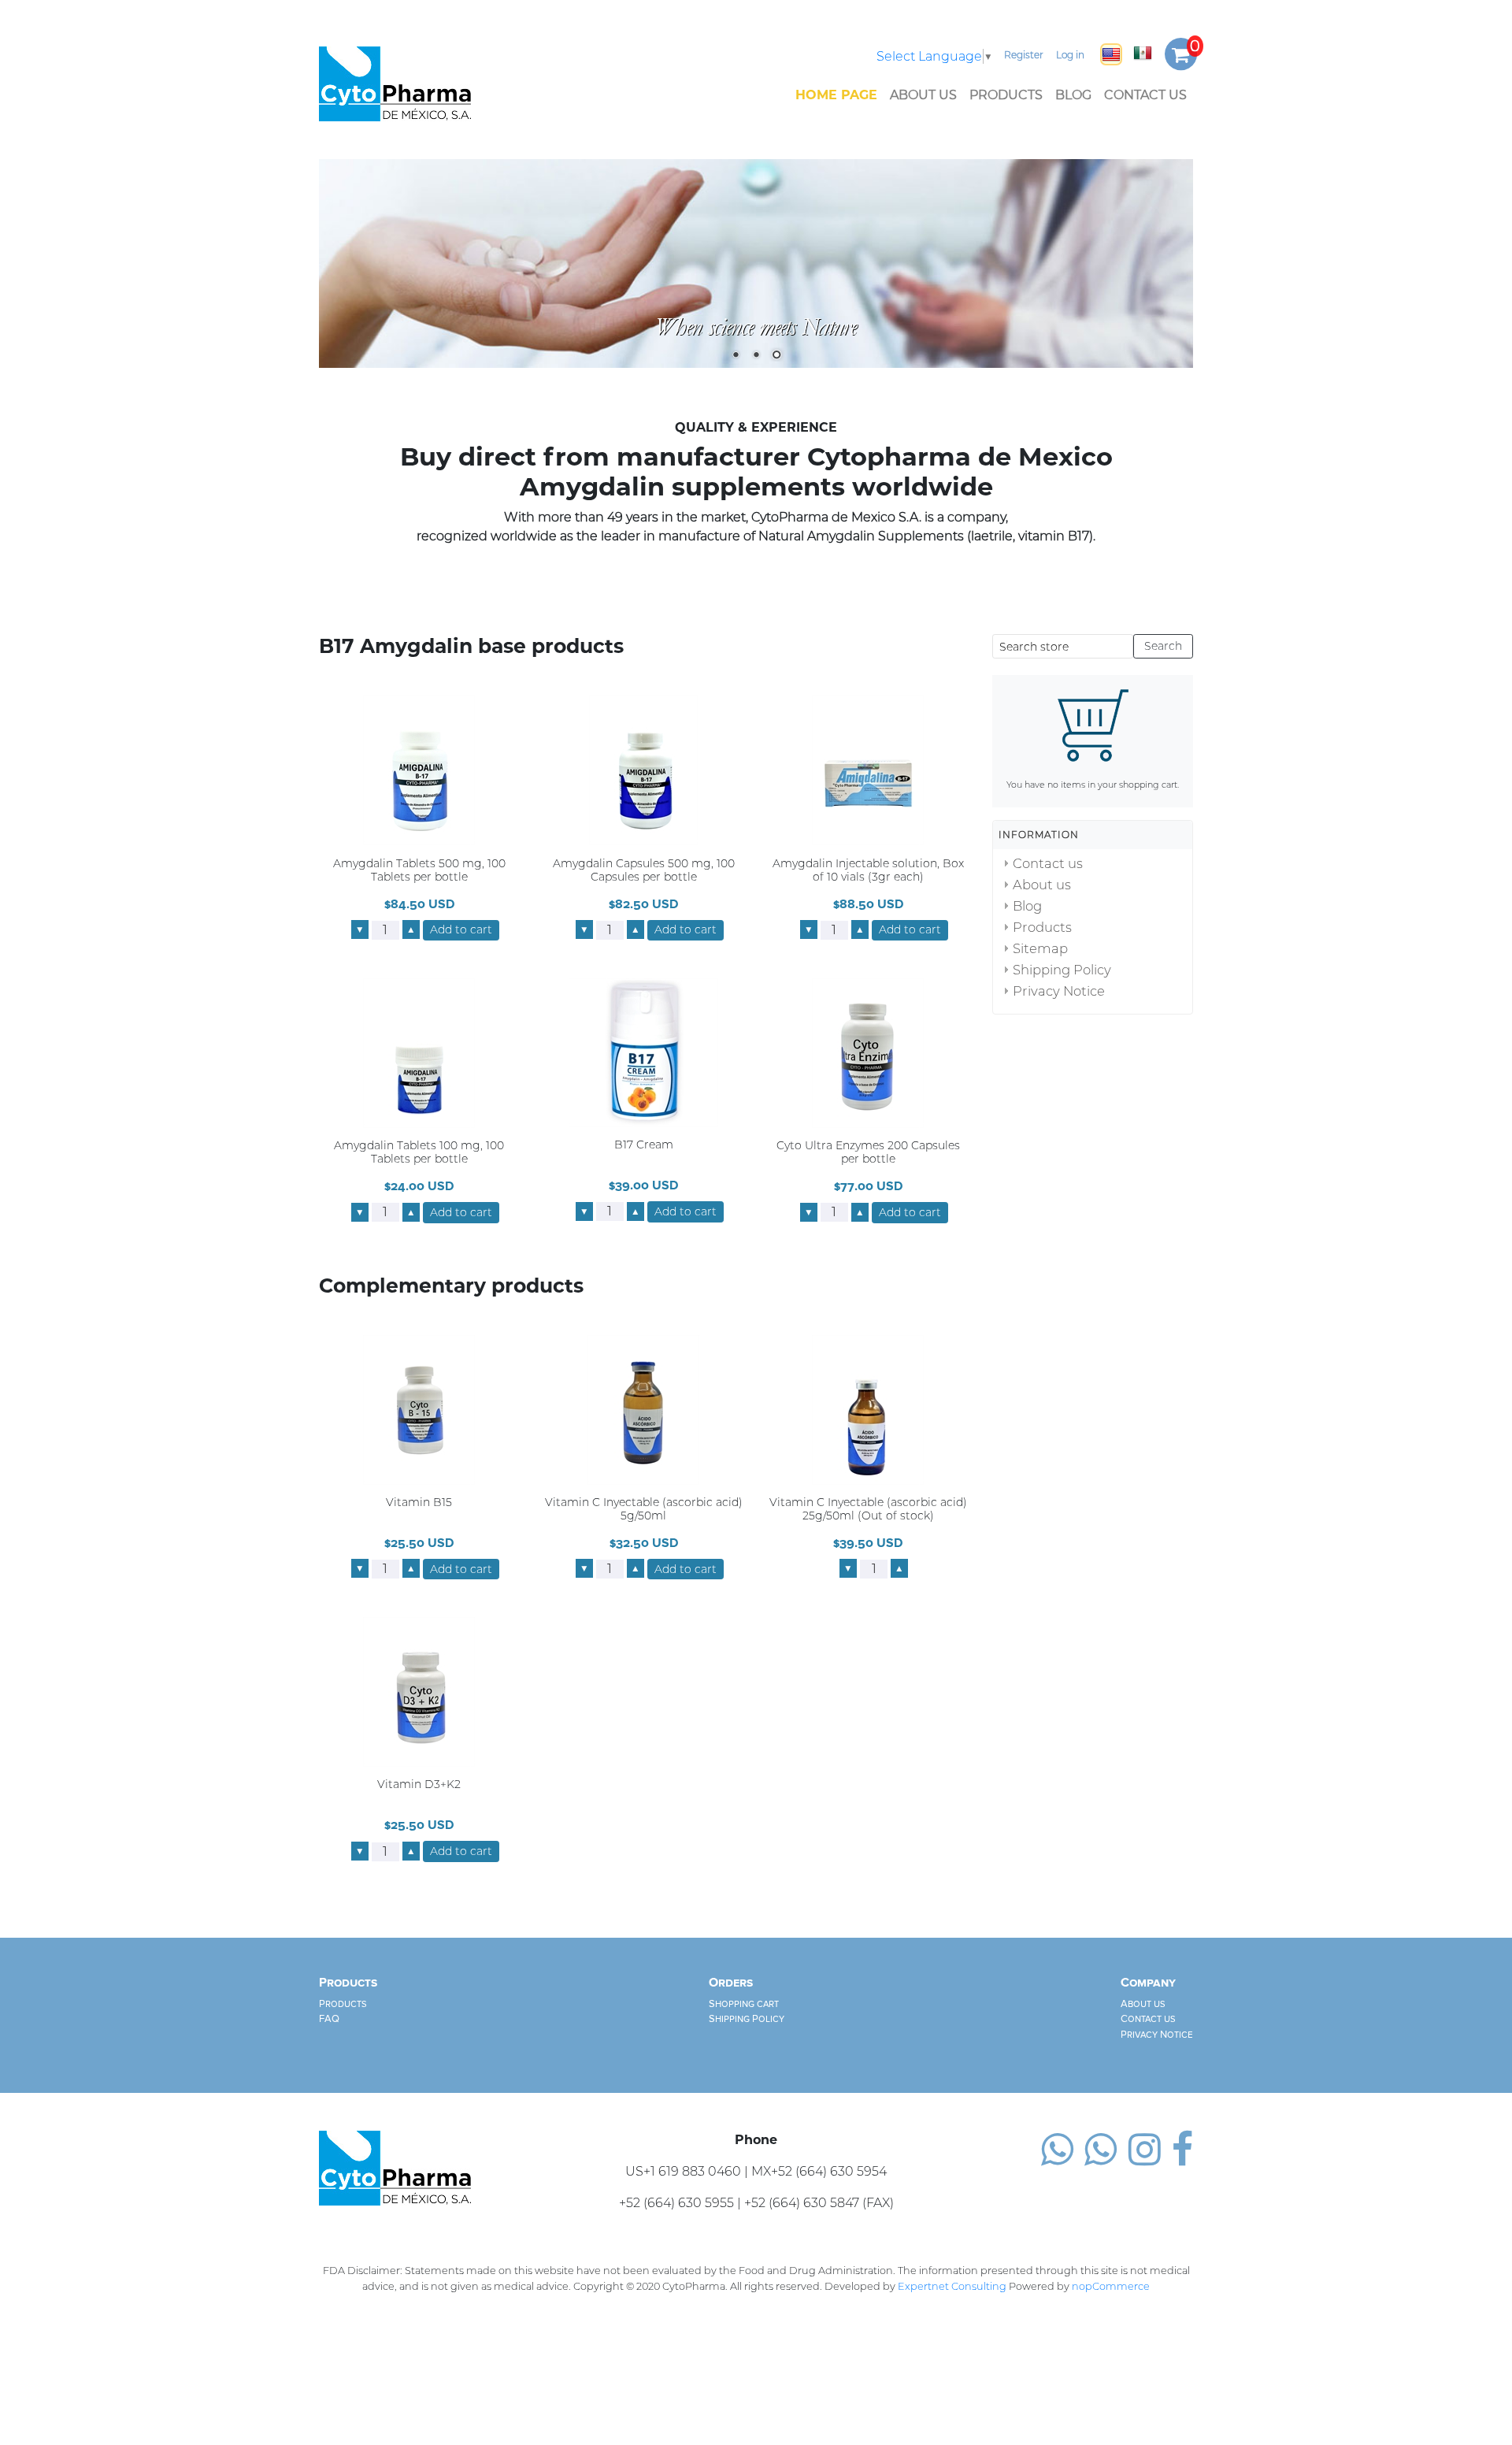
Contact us (1145, 95)
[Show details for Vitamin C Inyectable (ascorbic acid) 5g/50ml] (643, 1409)
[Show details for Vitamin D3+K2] (419, 1692)
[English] (1111, 54)
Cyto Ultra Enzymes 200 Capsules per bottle (868, 1153)
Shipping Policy (1062, 970)
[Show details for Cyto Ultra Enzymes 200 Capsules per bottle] (868, 1053)
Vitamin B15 (419, 1503)
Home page (836, 95)
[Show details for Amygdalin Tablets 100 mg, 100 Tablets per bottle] (419, 1053)
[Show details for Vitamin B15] (419, 1409)
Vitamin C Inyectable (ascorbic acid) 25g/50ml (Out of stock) (868, 1509)
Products (1006, 95)
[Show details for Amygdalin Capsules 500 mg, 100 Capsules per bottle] (643, 770)
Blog (1073, 95)
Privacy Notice (1059, 991)
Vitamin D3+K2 (419, 1785)
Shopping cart (744, 2004)
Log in (1070, 55)
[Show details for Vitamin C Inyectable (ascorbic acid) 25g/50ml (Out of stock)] (868, 1409)
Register (1024, 55)
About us (923, 95)
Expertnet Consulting (952, 2286)
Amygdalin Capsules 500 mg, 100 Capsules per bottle (644, 870)
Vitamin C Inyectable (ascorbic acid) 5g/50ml (644, 1509)
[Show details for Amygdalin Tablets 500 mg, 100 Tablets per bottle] (419, 770)
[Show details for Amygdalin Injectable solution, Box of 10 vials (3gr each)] (868, 770)
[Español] (1143, 53)
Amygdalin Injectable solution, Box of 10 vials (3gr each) (868, 870)
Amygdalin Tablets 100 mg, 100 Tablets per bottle (419, 1153)
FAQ (329, 2020)
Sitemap (1040, 948)
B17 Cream (644, 1146)
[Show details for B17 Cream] (643, 1052)
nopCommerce (1111, 2286)
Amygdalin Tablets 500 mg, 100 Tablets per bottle (419, 870)
